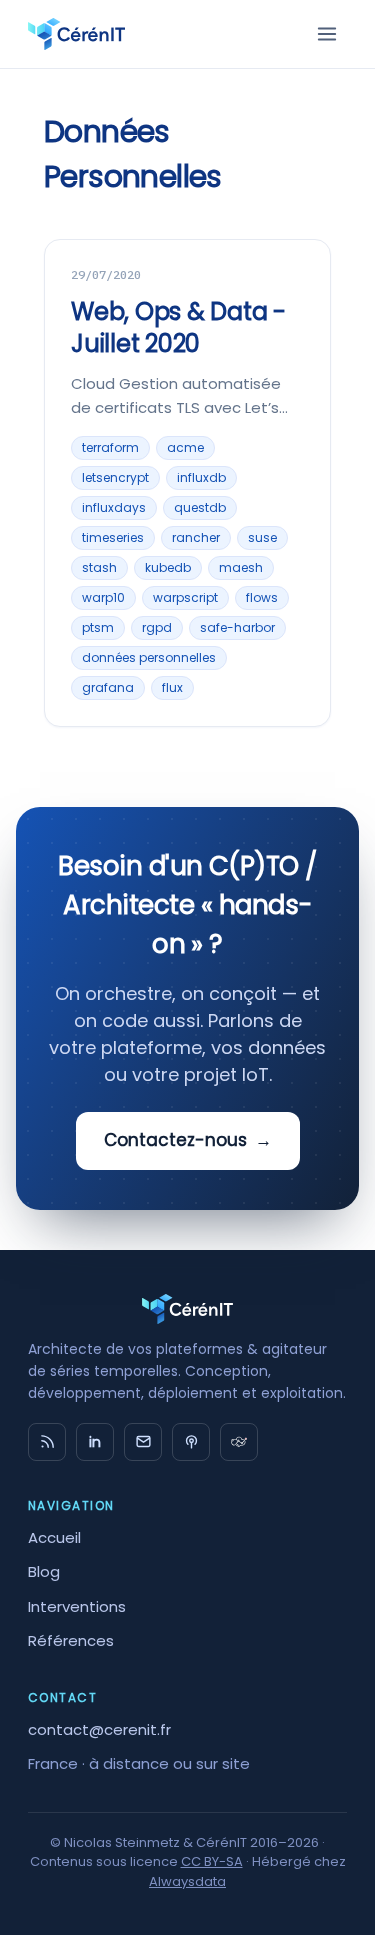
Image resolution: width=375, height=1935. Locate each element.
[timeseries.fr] (239, 1442)
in (95, 1442)
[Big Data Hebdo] (191, 1442)
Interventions (77, 1606)
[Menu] (327, 34)
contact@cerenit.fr (99, 1729)
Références (71, 1640)
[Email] (143, 1442)
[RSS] (47, 1442)
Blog (44, 1571)
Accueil (54, 1537)
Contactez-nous (188, 1140)
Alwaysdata (187, 1881)
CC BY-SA (212, 1861)
